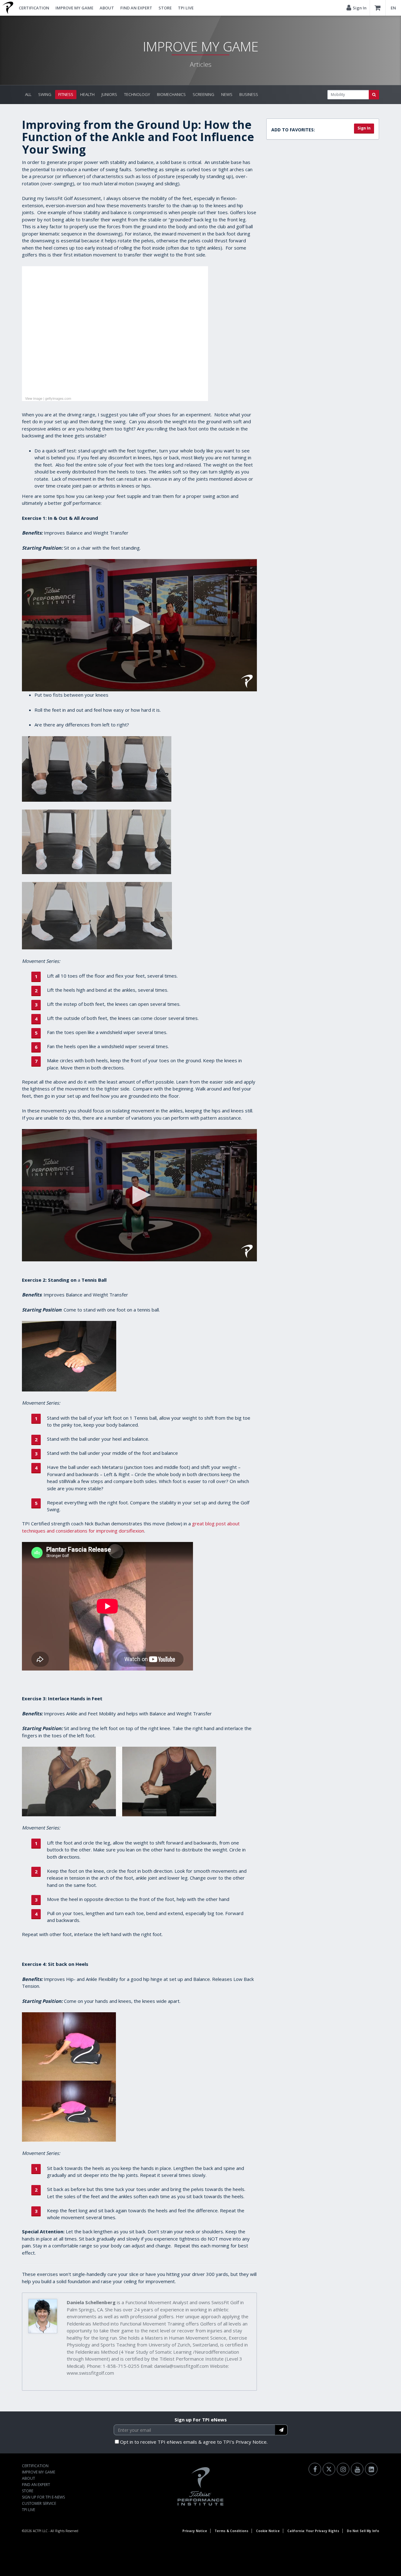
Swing (45, 94)
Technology (137, 94)
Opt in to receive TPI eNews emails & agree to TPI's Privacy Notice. (194, 2442)
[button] (139, 625)
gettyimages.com (58, 398)
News (227, 94)
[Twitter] (329, 2469)
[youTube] (357, 2469)
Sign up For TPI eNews (201, 2420)
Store (165, 8)
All (28, 94)
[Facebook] (315, 2469)
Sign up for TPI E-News (43, 2497)
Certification (34, 8)
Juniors (109, 94)
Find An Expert (136, 8)
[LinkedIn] (371, 2469)
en (393, 8)
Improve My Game (74, 8)
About (107, 8)
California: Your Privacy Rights (313, 2531)
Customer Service (39, 2503)
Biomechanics (171, 94)
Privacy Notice (195, 2531)
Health (87, 94)
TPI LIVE (186, 8)
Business (249, 94)
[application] (139, 625)
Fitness (66, 94)
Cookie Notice (268, 2531)
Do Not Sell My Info (363, 2531)
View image (34, 398)
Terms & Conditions (232, 2531)
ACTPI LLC (40, 2531)
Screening (203, 94)
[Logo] (247, 681)
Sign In (364, 128)
